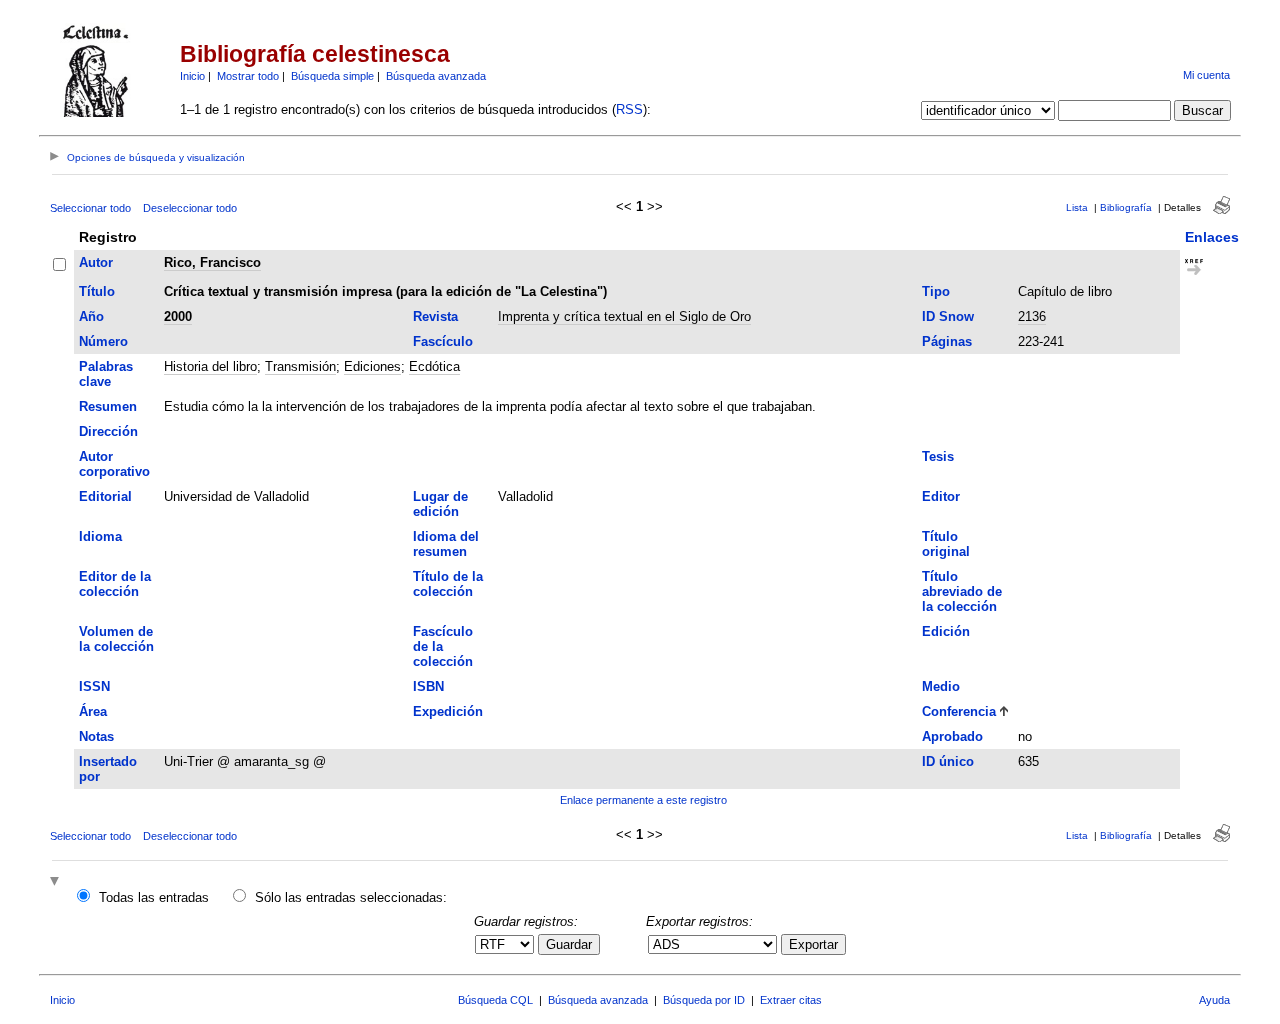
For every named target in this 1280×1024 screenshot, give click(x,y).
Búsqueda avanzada (436, 76)
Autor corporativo (114, 464)
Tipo (936, 291)
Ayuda (1214, 1000)
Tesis (938, 456)
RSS (629, 109)
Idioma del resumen (446, 544)
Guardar (569, 944)
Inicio (192, 76)
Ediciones (372, 366)
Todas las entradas (154, 897)
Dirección (108, 431)
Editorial (105, 496)
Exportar (813, 944)
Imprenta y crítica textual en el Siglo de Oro (624, 316)
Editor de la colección (115, 584)
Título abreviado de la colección (962, 591)
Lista (1077, 207)
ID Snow (948, 316)
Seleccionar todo (90, 208)
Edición (946, 631)
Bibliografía (1126, 207)
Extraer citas (791, 1000)
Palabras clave (106, 374)
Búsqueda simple (332, 76)
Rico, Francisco (212, 262)
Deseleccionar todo (190, 208)
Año (91, 316)
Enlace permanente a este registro (643, 800)
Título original (946, 544)
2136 (1032, 316)
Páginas (947, 341)
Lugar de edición (440, 504)
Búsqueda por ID (704, 1000)
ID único (948, 761)
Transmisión (300, 366)
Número (103, 341)
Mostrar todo (248, 76)
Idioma (100, 536)
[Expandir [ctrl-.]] (57, 882)
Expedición (448, 711)
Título (97, 291)
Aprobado (952, 736)
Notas (96, 736)
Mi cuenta (1206, 75)
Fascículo (443, 341)
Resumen (108, 406)
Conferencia (959, 711)
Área (93, 711)
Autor (96, 262)
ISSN (94, 686)
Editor (941, 496)
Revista (435, 316)
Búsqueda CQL (495, 1000)
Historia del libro (210, 366)
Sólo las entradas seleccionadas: (351, 897)
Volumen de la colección (116, 639)
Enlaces (1212, 237)
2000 (178, 316)
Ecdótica (434, 366)
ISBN (428, 686)
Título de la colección (448, 584)
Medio (941, 686)
